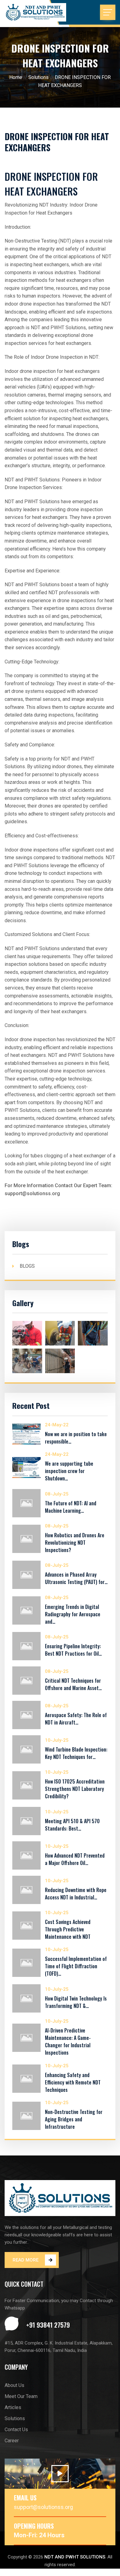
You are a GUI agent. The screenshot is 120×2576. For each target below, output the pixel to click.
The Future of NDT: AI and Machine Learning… (71, 1507)
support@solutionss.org (43, 2507)
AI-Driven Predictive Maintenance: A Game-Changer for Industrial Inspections (68, 2041)
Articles (13, 2407)
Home (16, 77)
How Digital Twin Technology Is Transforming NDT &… (76, 2002)
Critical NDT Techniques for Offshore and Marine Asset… (73, 1684)
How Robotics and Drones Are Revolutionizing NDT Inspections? (75, 1543)
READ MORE (26, 2260)
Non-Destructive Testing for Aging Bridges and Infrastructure (74, 2119)
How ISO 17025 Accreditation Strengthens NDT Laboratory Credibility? (75, 1789)
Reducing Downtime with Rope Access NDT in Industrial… (76, 1894)
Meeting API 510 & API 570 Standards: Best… (72, 1825)
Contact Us (16, 2430)
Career (12, 2441)
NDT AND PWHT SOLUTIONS (75, 2557)
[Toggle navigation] (108, 12)
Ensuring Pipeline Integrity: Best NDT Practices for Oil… (73, 1650)
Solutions (38, 77)
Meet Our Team (21, 2396)
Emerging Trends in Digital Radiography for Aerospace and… (73, 1614)
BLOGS (27, 1266)
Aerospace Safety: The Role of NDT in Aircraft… (76, 1719)
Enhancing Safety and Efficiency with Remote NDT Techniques (73, 2082)
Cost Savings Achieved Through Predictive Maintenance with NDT (68, 1929)
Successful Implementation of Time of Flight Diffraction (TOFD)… (76, 1966)
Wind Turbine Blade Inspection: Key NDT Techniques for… (76, 1753)
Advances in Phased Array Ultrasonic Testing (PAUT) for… (76, 1578)
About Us (14, 2385)
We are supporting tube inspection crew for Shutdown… (69, 1471)
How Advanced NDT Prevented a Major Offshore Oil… (75, 1859)
